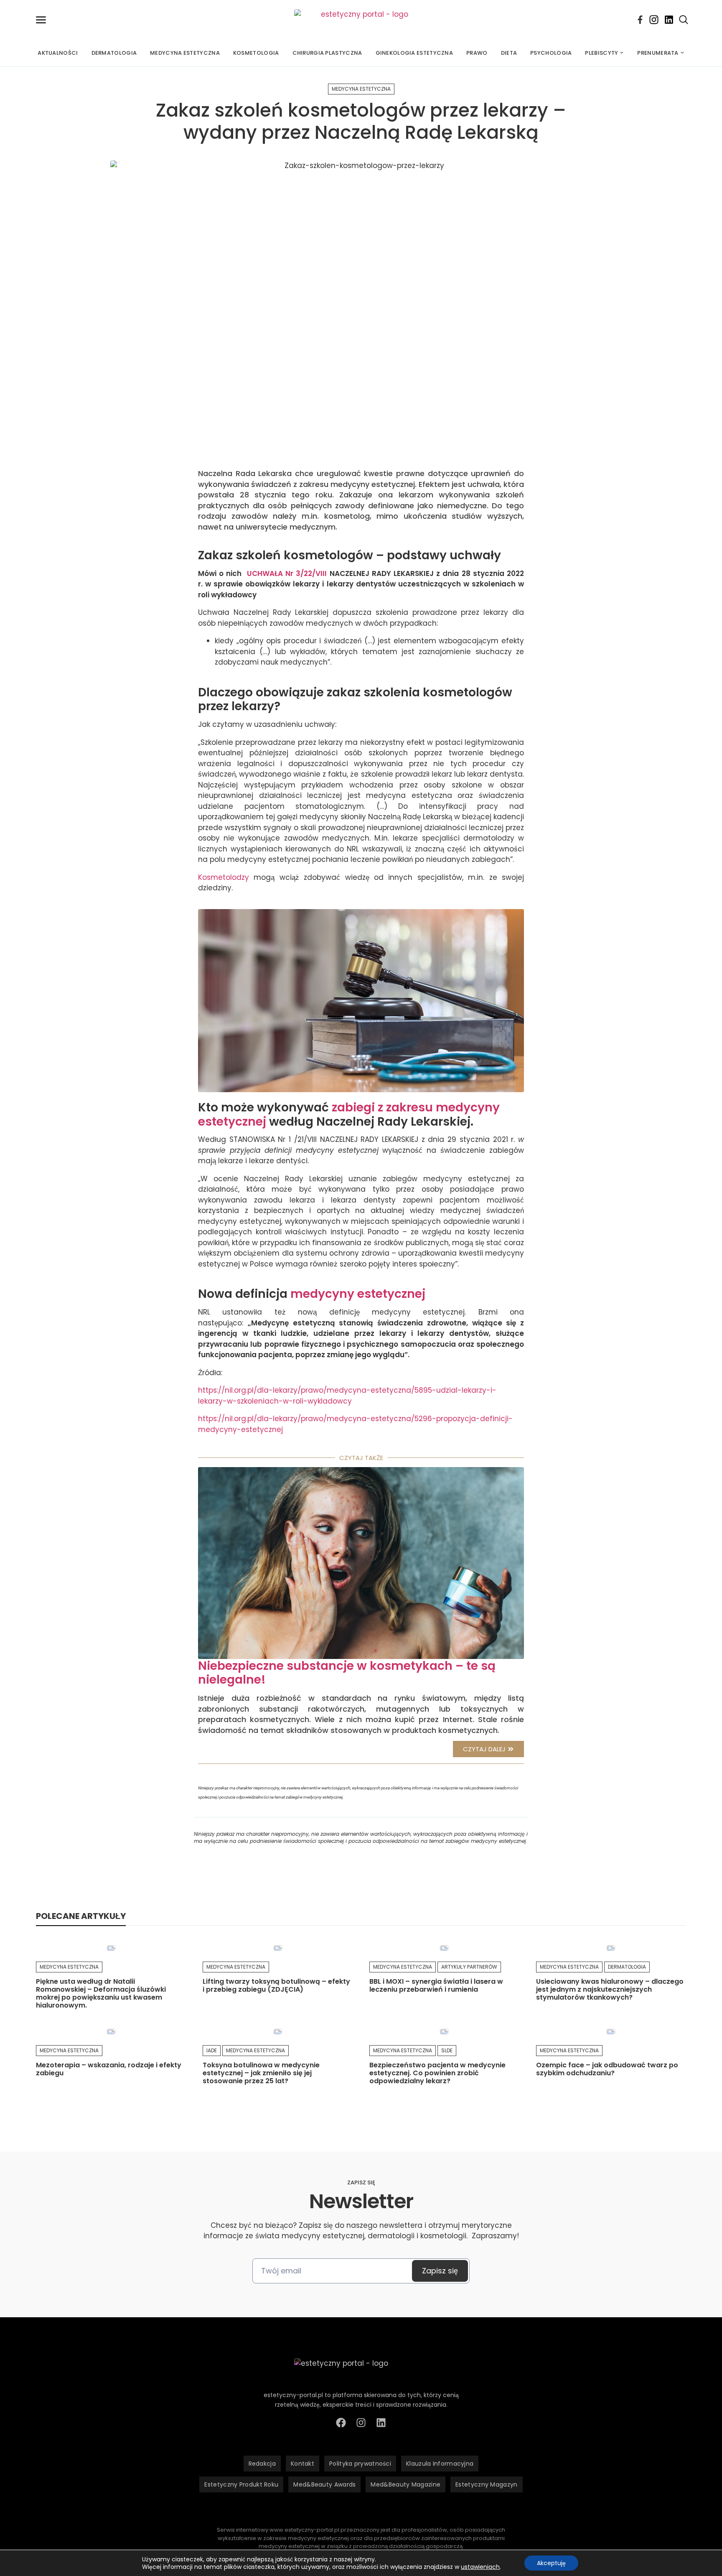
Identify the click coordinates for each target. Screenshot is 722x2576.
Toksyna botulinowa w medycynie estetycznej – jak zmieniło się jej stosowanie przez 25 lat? (261, 2073)
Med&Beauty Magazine (405, 2484)
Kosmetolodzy (224, 877)
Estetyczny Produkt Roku (241, 2484)
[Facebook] (640, 20)
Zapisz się (440, 2271)
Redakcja (262, 2464)
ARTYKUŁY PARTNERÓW (469, 1967)
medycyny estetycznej (358, 1294)
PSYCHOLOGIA (551, 53)
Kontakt (303, 2464)
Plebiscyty (601, 53)
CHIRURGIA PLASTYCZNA (327, 53)
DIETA (509, 53)
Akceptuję (551, 2563)
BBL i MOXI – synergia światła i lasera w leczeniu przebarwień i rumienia (436, 1985)
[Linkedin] (669, 20)
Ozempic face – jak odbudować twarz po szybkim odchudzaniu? (607, 2069)
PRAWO (477, 53)
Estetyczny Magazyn (486, 2484)
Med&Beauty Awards (324, 2484)
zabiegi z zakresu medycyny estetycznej (349, 1115)
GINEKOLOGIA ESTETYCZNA (414, 53)
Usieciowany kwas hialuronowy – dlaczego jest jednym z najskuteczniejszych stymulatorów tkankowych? (610, 1989)
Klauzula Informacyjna (440, 2464)
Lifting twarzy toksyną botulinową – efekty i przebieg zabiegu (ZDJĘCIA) (276, 1985)
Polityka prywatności (360, 2464)
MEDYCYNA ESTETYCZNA (185, 53)
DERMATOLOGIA (114, 53)
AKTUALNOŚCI (58, 53)
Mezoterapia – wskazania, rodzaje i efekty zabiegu (109, 2069)
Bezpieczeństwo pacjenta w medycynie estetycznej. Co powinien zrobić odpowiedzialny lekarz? (437, 2073)
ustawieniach (480, 2567)
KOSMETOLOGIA (256, 53)
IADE (212, 2050)
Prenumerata (658, 53)
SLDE (447, 2050)
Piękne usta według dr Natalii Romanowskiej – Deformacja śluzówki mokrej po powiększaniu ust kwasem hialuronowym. (101, 1994)
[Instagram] (654, 20)
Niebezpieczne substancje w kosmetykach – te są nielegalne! (347, 1673)
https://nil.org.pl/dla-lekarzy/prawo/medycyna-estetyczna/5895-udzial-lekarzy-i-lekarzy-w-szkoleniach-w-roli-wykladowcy (347, 1396)
